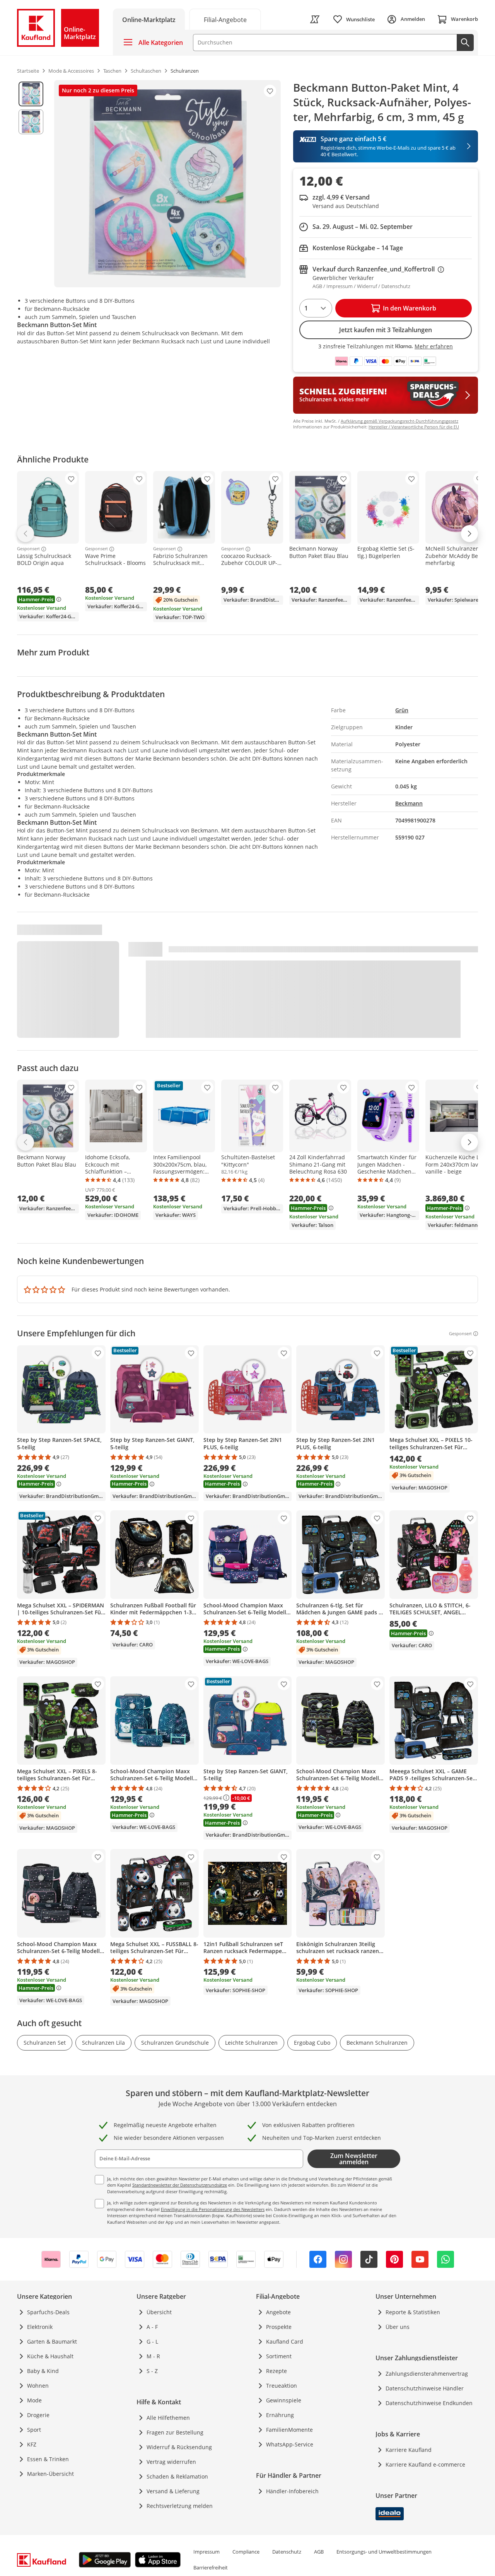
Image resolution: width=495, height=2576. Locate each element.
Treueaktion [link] (282, 2386)
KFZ (32, 2444)
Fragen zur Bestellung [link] (175, 2432)
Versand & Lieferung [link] (173, 2491)
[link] (225, 19)
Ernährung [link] (280, 2415)
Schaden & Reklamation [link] (177, 2476)
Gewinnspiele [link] (284, 2400)
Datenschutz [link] (287, 2552)
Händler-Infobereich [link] (292, 2491)
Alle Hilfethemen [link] (168, 2418)
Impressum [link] (207, 2552)
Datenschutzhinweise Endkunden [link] (429, 2403)
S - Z (152, 2371)
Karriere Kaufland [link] (409, 2450)
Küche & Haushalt (50, 2356)
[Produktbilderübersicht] (31, 184)
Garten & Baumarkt (52, 2341)
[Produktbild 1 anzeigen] (31, 94)
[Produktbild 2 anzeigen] (31, 122)
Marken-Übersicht (50, 2474)
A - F (152, 2327)
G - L (152, 2341)
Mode (34, 2400)
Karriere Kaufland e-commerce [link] (425, 2464)
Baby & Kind (43, 2371)
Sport (34, 2430)
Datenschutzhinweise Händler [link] (425, 2388)
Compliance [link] (246, 2552)
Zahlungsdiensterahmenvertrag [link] (427, 2374)
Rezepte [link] (277, 2371)
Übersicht (159, 2312)
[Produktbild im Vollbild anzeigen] (167, 184)
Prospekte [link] (279, 2327)
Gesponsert (28, 549)
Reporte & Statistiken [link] (413, 2312)
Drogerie (38, 2415)
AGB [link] (319, 2552)
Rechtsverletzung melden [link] (180, 2506)
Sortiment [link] (279, 2356)
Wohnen (38, 2386)
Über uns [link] (398, 2327)
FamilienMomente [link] (289, 2430)
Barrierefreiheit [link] (211, 2567)
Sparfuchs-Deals (48, 2312)
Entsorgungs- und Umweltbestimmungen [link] (384, 2552)
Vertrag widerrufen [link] (171, 2462)
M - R (153, 2356)
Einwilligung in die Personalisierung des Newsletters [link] (213, 2209)
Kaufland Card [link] (285, 2341)
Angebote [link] (278, 2312)
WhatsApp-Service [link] (290, 2444)
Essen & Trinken (48, 2459)
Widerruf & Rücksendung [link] (179, 2447)
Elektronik (40, 2327)
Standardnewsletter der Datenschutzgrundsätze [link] (180, 2185)
